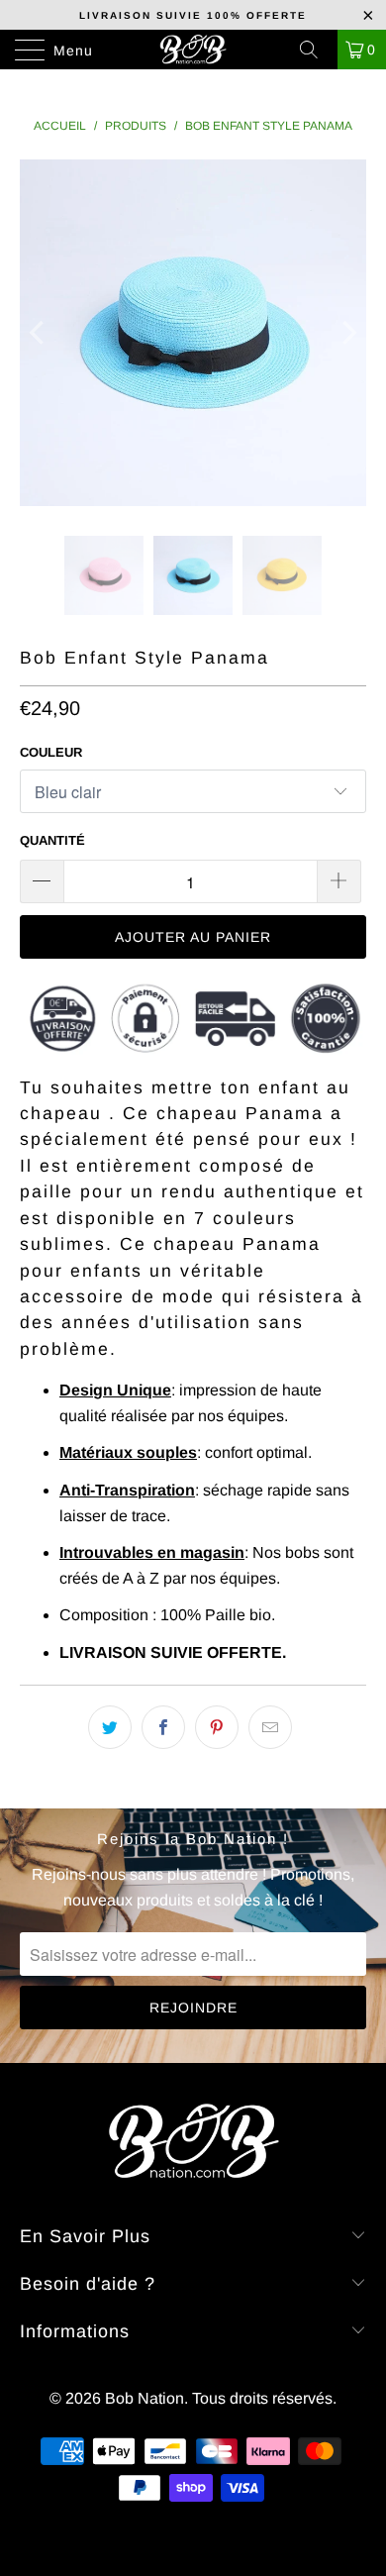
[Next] (347, 333)
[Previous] (39, 333)
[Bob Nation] (193, 50)
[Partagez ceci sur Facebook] (163, 1727)
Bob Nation (145, 2398)
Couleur (51, 752)
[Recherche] (316, 50)
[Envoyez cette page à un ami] (270, 1727)
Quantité (52, 840)
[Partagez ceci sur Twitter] (110, 1727)
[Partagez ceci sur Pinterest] (217, 1727)
